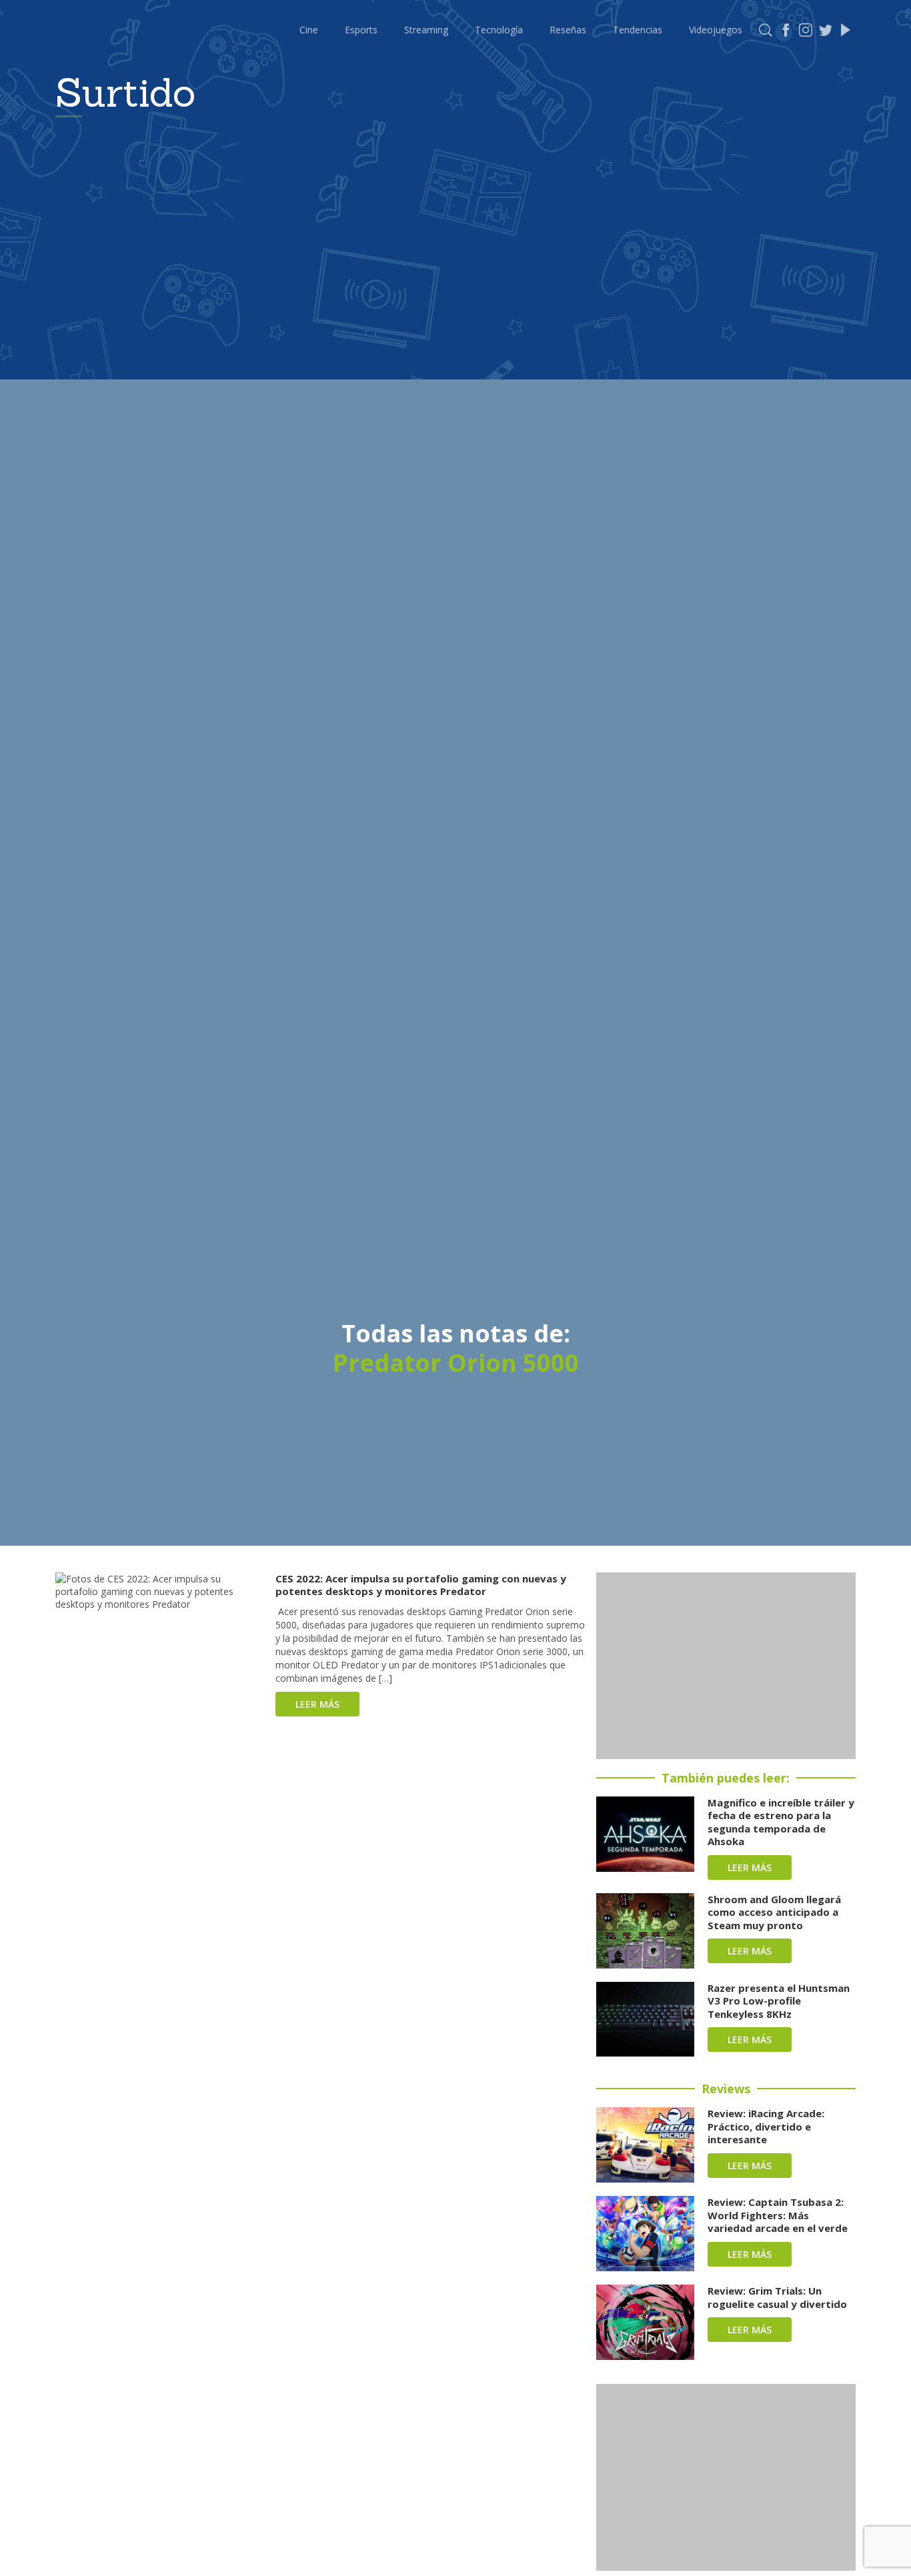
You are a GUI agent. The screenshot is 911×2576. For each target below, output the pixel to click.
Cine (309, 30)
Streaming (426, 30)
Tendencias (638, 30)
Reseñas (568, 30)
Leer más (317, 1704)
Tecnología (499, 30)
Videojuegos (716, 30)
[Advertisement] (726, 1666)
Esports (361, 30)
